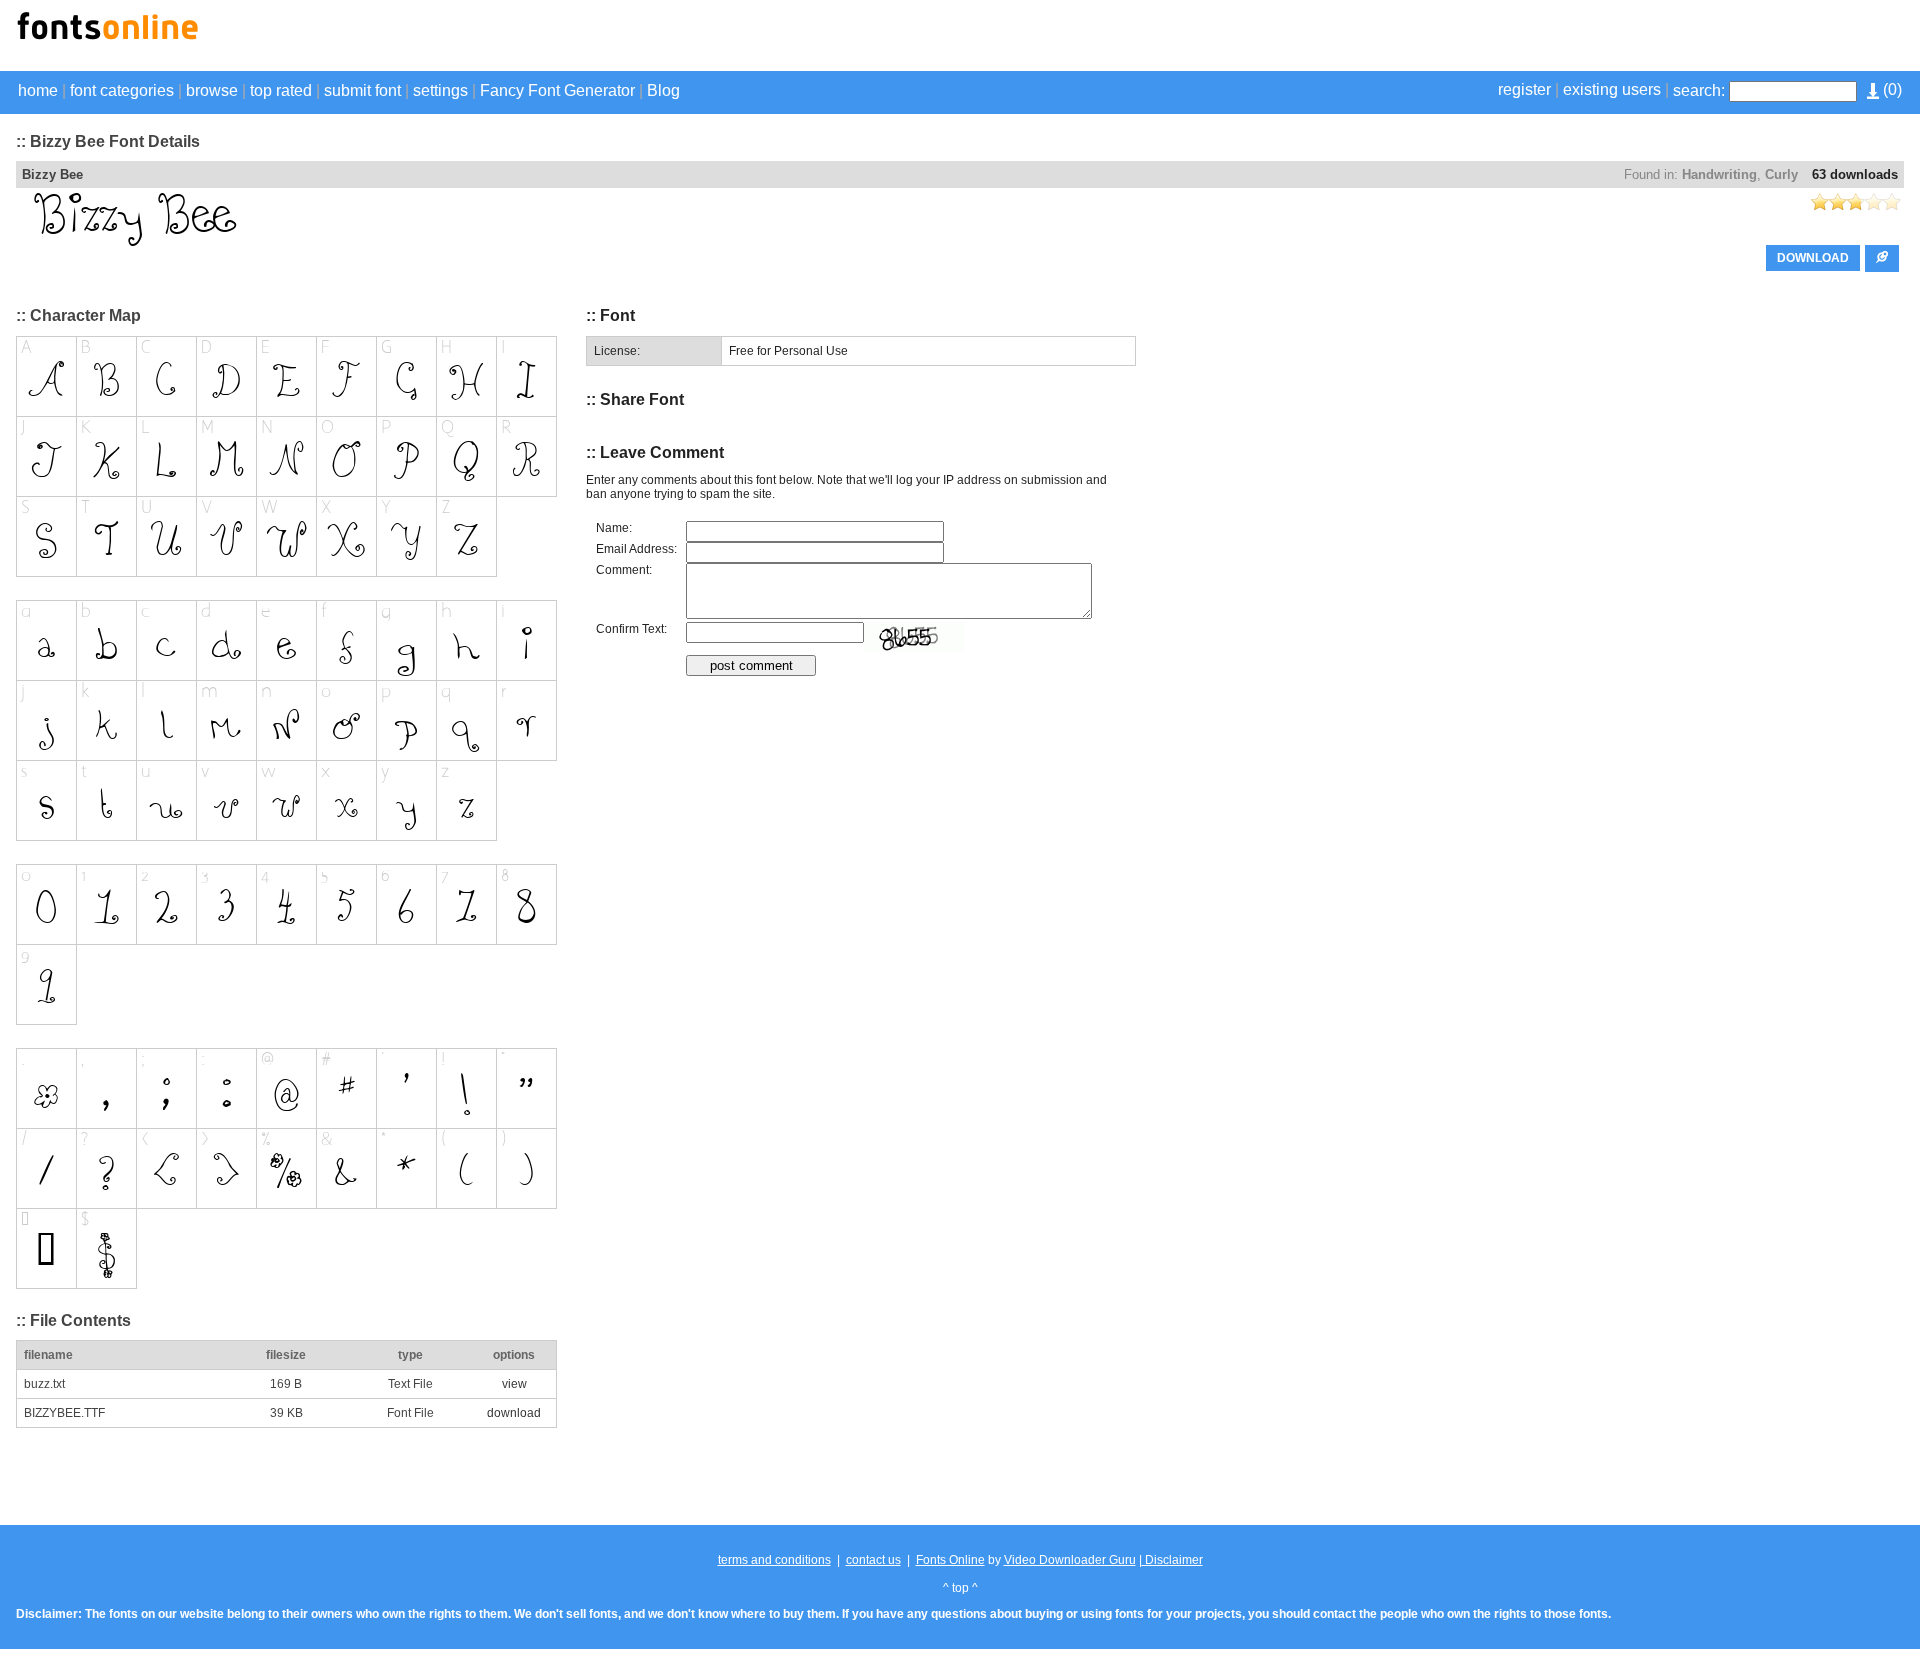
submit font (362, 90)
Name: (614, 528)
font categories (122, 90)
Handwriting (1719, 174)
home (38, 90)
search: (1699, 90)
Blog (663, 90)
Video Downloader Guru (1070, 1560)
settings (440, 90)
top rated (281, 90)
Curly (1781, 174)
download (514, 1413)
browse (212, 90)
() (1890, 89)
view (514, 1384)
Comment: (624, 570)
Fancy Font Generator (557, 90)
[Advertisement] (1670, 38)
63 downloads (1855, 174)
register (1524, 89)
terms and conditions (774, 1560)
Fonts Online (950, 1560)
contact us (873, 1560)
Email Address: (636, 549)
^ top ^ (960, 1588)
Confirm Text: (631, 629)
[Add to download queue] (1882, 258)
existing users (1612, 89)
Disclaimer (1172, 1560)
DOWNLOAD (1813, 258)
